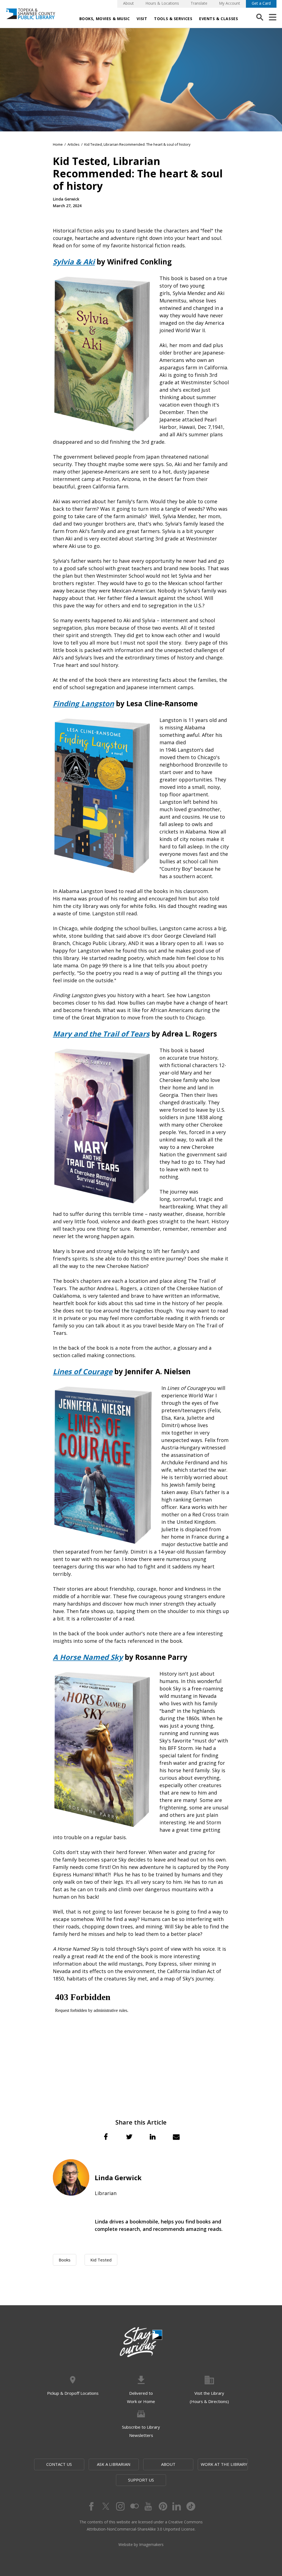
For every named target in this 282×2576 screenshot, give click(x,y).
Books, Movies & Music (105, 19)
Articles (74, 144)
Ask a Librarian (114, 2464)
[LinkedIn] (177, 2506)
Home (58, 144)
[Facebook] (91, 2506)
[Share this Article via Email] (176, 2137)
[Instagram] (120, 2506)
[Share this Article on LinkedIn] (153, 2137)
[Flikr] (134, 2506)
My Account (230, 3)
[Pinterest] (162, 2506)
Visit (142, 19)
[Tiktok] (191, 2506)
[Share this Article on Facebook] (106, 2137)
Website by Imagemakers (141, 2544)
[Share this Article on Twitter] (129, 2137)
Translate (199, 3)
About (128, 3)
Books (65, 2260)
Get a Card (261, 3)
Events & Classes (219, 19)
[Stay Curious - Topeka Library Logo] (141, 2342)
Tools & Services (173, 19)
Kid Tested (101, 2260)
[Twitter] (105, 2506)
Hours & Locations (162, 3)
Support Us (141, 2480)
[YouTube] (148, 2506)
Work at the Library (224, 2464)
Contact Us (59, 2464)
